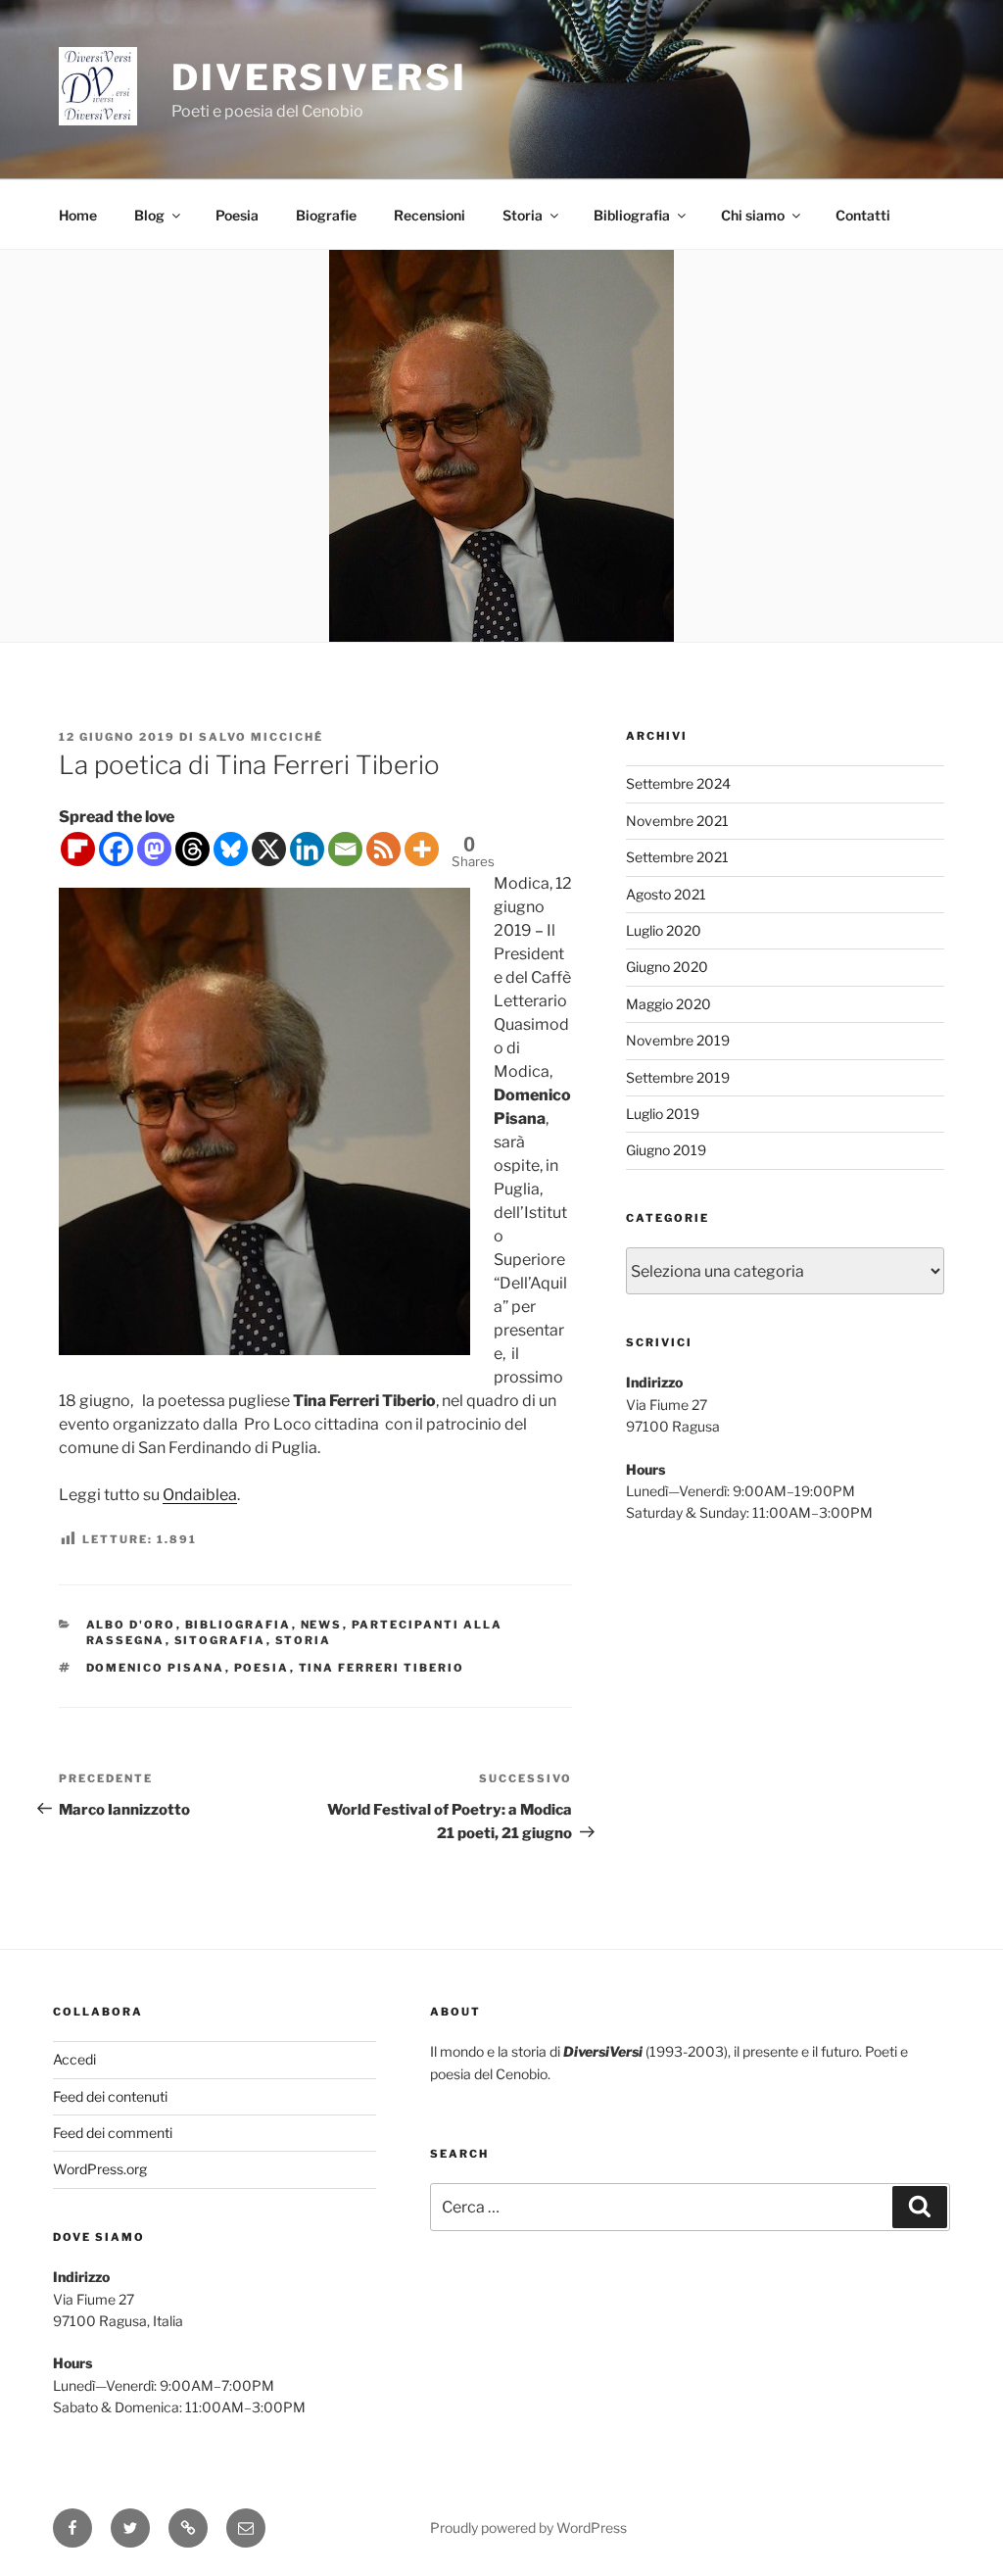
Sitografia (220, 1640)
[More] (422, 849)
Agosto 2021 (666, 894)
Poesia (237, 215)
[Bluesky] (231, 849)
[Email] (345, 849)
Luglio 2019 (663, 1114)
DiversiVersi (319, 77)
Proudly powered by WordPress (528, 2527)
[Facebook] (116, 849)
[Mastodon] (154, 849)
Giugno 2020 (667, 967)
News (322, 1625)
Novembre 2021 (677, 821)
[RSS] (383, 849)
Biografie (326, 215)
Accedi (74, 2059)
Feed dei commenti (113, 2133)
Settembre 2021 (677, 857)
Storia (523, 215)
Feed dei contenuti (110, 2096)
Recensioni (430, 215)
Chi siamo (753, 215)
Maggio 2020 (669, 1004)
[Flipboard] (78, 849)
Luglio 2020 (664, 930)
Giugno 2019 (666, 1150)
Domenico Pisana (156, 1668)
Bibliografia (632, 215)
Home (78, 215)
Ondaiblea (200, 1495)
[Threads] (192, 849)
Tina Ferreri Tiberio (382, 1668)
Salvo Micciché (261, 737)
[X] (269, 849)
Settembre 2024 (678, 783)
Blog (149, 215)
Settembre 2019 (678, 1077)
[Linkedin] (307, 849)
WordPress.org (100, 2169)
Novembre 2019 (678, 1040)
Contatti (863, 215)
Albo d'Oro (131, 1625)
